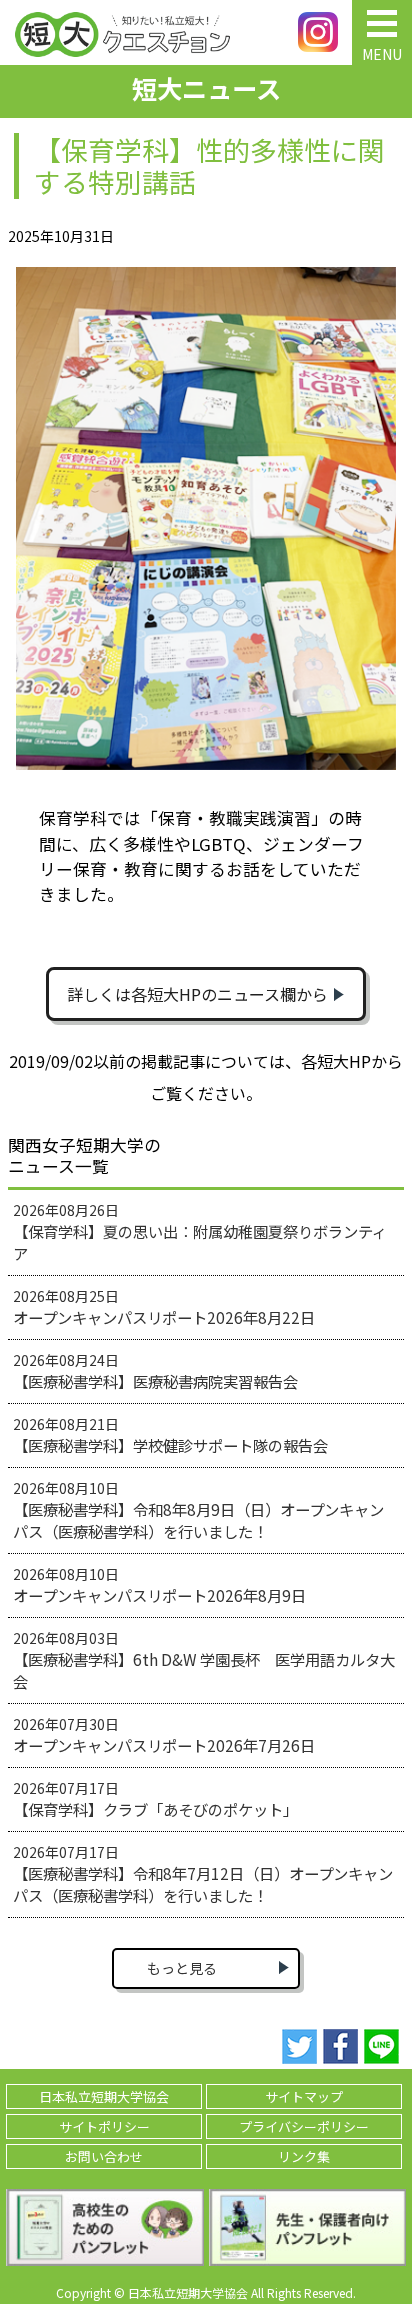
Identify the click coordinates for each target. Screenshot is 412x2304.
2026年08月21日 (170, 1435)
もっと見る (182, 1968)
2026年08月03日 (204, 1660)
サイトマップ (304, 2096)
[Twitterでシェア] (299, 2047)
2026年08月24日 (155, 1371)
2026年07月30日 (164, 1735)
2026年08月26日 (200, 1232)
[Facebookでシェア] (340, 2047)
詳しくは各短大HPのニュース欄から (197, 994)
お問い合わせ (104, 2156)
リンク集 (304, 2156)
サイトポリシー (104, 2126)
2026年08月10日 (198, 1510)
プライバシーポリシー (304, 2126)
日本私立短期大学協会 (104, 2096)
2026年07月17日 (155, 1799)
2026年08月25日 (164, 1307)
